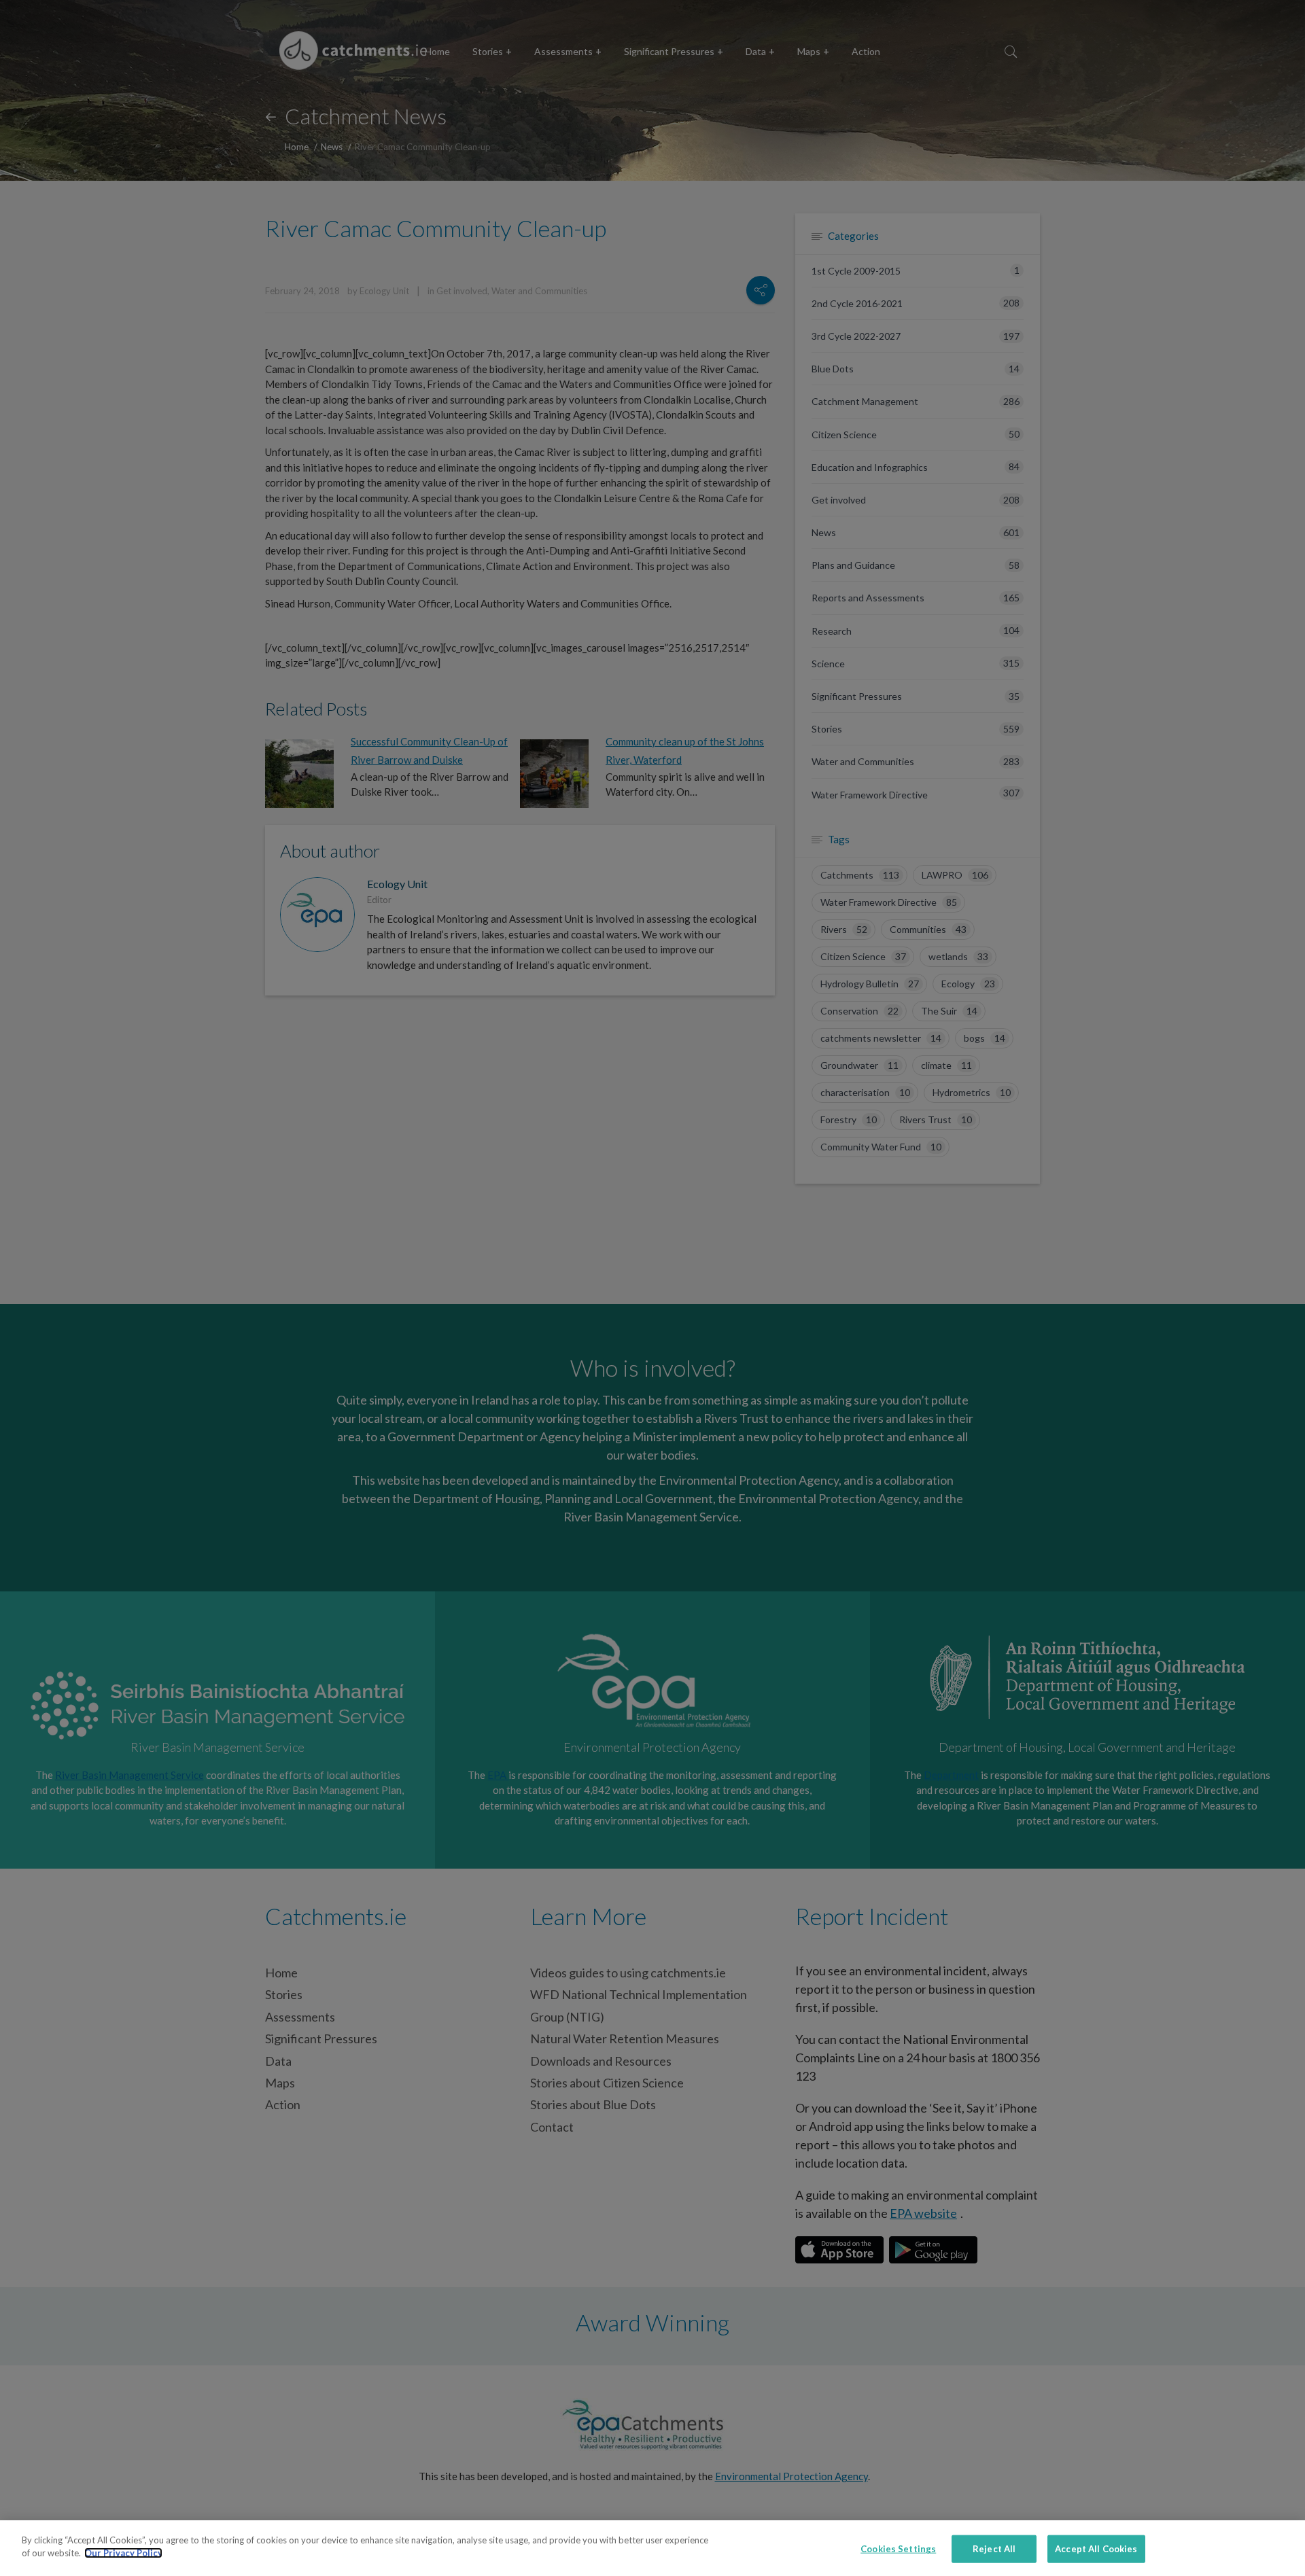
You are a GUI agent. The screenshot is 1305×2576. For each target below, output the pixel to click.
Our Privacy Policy (123, 2553)
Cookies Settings (898, 2549)
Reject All (994, 2549)
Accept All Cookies (1096, 2549)
